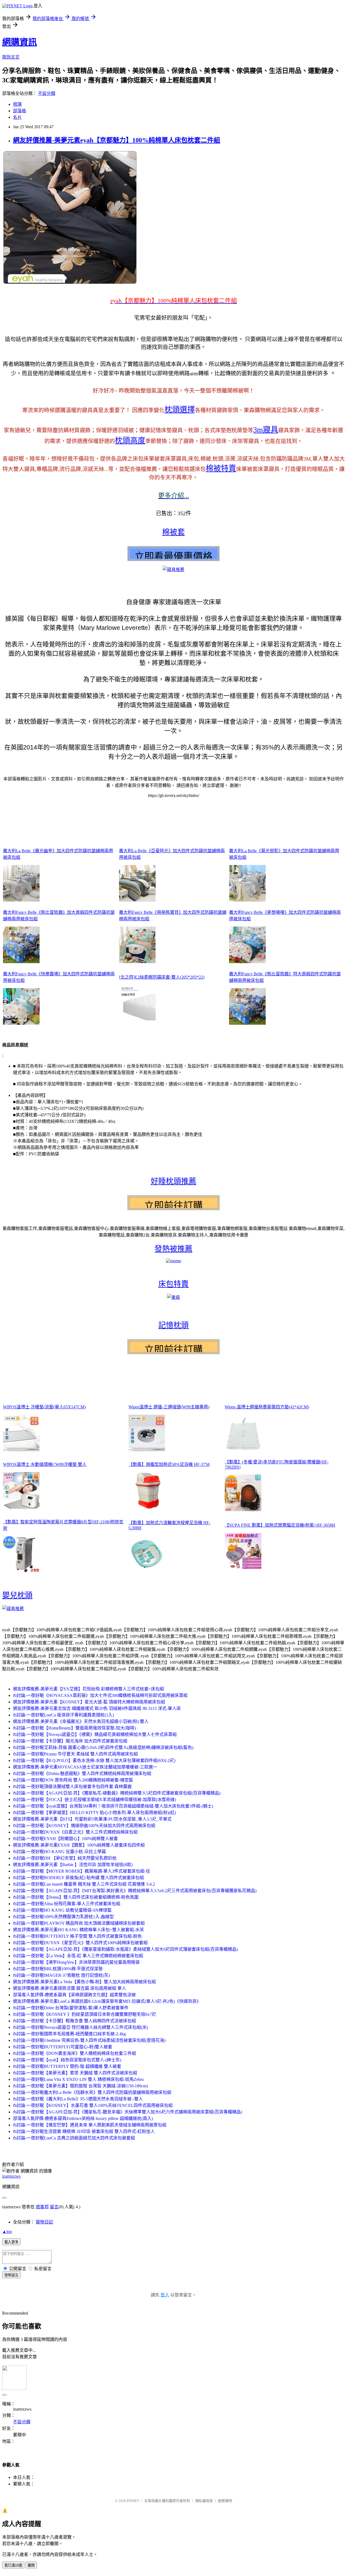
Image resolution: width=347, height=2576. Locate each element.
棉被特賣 (221, 468)
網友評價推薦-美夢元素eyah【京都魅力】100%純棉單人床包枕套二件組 (117, 140)
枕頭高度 (130, 440)
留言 (54, 2207)
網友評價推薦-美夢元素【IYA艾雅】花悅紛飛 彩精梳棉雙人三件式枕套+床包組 (89, 1689)
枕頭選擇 (180, 410)
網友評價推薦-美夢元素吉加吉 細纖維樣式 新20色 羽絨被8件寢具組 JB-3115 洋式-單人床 (97, 1708)
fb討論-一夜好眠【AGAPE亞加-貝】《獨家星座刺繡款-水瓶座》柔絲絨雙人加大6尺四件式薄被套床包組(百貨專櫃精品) (125, 1949)
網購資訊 (20, 42)
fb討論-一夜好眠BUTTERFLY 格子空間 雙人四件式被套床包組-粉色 (77, 1936)
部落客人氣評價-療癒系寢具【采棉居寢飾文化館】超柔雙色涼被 (74, 1995)
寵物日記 (44, 2222)
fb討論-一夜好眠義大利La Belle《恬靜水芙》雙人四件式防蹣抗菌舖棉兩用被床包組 (92, 2092)
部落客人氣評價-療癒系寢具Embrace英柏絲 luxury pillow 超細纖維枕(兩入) (83, 2118)
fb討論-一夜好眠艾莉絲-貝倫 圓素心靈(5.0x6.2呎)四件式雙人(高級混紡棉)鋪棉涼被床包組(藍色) (103, 1747)
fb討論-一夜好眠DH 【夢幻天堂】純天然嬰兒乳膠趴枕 (65, 1858)
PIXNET (133, 2501)
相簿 (17, 104)
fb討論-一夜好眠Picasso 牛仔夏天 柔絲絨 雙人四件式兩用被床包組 (75, 1754)
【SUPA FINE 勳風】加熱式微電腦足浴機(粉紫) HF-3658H (280, 1525)
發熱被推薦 (173, 1249)
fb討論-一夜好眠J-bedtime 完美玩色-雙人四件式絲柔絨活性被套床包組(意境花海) (89, 2040)
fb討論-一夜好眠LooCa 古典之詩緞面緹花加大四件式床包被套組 (74, 2138)
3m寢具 (266, 430)
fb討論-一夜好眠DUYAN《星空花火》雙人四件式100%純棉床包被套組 (80, 1943)
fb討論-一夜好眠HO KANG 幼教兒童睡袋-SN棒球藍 (62, 1910)
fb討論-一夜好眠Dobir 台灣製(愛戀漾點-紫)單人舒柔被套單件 (71, 2008)
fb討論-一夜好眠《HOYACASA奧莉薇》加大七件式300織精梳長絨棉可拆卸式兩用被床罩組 (100, 1695)
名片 (17, 117)
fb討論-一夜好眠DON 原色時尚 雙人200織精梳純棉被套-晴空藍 (73, 1780)
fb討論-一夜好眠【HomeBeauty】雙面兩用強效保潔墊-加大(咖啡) (74, 1728)
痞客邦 (42, 2207)
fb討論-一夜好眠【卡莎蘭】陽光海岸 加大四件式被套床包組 (70, 1741)
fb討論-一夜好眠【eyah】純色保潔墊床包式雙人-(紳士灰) (67, 2060)
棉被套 (173, 532)
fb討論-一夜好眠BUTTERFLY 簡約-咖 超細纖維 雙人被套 (67, 2066)
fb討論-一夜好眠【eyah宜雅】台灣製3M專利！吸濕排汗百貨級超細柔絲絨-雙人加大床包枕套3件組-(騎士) (113, 1806)
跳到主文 (11, 57)
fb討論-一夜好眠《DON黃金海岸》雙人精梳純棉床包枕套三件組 (75, 2053)
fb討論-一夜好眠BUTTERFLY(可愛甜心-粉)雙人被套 (63, 2047)
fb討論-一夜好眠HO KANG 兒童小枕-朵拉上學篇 (60, 1852)
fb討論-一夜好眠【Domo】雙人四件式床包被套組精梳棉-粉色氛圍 (76, 1897)
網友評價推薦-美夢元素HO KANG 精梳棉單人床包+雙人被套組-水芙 (78, 1930)
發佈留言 (11, 2275)
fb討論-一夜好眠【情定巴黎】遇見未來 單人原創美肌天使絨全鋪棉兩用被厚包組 (90, 2125)
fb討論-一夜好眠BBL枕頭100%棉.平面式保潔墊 (58, 1969)
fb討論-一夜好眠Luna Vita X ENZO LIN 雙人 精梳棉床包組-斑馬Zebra (78, 2079)
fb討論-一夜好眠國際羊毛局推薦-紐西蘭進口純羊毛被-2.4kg (69, 2034)
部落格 (20, 111)
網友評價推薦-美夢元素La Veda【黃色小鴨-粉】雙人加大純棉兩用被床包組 (84, 1982)
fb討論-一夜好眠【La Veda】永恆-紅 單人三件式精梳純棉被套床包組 (78, 1956)
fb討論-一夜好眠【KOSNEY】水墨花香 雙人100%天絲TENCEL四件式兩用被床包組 (93, 2105)
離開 (31, 2565)
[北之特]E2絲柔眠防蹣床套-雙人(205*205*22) (162, 977)
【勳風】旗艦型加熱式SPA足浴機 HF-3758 (169, 1464)
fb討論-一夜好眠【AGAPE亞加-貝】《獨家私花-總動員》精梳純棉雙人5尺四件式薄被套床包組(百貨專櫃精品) (117, 1793)
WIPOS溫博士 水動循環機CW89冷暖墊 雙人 (45, 1464)
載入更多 (11, 2242)
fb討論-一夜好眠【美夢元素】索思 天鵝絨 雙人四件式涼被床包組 (75, 2073)
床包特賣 (173, 1284)
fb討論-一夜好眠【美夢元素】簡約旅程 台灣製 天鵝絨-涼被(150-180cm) (80, 2086)
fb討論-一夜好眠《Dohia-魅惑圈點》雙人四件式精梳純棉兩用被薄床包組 (82, 1774)
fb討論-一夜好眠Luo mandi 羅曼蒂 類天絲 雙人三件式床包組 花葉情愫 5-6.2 (84, 1884)
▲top (7, 2231)
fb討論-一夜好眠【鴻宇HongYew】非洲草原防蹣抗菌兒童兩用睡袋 (76, 1962)
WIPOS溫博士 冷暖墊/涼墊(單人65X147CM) (44, 1407)
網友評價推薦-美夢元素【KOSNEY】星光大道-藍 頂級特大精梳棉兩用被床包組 (89, 1702)
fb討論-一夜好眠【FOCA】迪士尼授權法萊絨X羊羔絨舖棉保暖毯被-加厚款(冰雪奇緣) (94, 1800)
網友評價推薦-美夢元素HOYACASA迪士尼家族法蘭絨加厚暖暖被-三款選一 (85, 1767)
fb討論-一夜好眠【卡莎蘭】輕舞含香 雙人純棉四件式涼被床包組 (75, 2021)
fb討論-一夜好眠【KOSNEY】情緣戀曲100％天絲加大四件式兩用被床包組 (84, 1826)
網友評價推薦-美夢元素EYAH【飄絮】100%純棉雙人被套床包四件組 (79, 1845)
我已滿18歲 (13, 2565)
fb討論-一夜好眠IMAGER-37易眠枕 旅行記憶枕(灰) (61, 1975)
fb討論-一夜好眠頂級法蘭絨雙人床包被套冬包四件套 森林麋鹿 (72, 1787)
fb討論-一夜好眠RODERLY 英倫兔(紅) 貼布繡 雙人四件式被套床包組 (78, 1878)
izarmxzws (11, 2176)
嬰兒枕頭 (17, 1595)
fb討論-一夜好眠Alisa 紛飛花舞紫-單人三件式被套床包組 (67, 1904)
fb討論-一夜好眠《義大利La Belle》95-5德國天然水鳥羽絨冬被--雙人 (78, 2099)
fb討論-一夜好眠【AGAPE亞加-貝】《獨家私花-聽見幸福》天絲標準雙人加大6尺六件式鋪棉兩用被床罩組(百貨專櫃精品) (128, 2112)
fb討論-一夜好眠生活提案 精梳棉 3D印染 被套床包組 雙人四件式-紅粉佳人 (84, 2131)
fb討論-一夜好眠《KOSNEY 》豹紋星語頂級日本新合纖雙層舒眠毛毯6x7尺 (85, 2014)
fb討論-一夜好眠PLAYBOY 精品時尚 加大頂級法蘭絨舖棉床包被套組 (79, 1923)
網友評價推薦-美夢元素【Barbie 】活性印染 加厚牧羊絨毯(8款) (73, 1865)
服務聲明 (225, 2501)
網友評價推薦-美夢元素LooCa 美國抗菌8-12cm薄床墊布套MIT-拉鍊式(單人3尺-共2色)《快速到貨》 (107, 2001)
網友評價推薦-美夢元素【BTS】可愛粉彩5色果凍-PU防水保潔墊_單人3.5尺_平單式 (92, 1819)
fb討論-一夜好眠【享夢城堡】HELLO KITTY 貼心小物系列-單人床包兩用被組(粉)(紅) (94, 1813)
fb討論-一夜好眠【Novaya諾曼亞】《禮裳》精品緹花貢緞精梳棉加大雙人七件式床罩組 (95, 1734)
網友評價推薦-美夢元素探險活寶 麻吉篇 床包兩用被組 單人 (70, 1988)
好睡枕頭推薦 (173, 1181)
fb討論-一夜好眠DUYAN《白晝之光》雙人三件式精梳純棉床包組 (75, 1832)
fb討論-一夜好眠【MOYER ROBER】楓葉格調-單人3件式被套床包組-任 (82, 1871)
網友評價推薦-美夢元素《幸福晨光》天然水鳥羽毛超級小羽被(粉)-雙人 (81, 1721)
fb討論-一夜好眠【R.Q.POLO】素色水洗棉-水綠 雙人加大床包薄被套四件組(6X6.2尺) (94, 1760)
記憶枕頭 (173, 1325)
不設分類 (47, 93)
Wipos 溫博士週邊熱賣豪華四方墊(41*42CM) (267, 1407)
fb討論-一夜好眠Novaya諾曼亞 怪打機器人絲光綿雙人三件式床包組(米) (81, 2027)
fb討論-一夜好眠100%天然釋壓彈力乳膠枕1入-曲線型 (63, 1917)
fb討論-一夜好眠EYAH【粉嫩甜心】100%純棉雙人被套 (65, 1839)
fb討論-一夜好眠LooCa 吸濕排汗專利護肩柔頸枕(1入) (63, 1715)
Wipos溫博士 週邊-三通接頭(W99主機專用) (169, 1407)
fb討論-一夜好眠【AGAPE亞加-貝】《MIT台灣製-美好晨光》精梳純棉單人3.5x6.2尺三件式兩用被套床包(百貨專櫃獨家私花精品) (135, 1891)
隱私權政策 (204, 2501)
